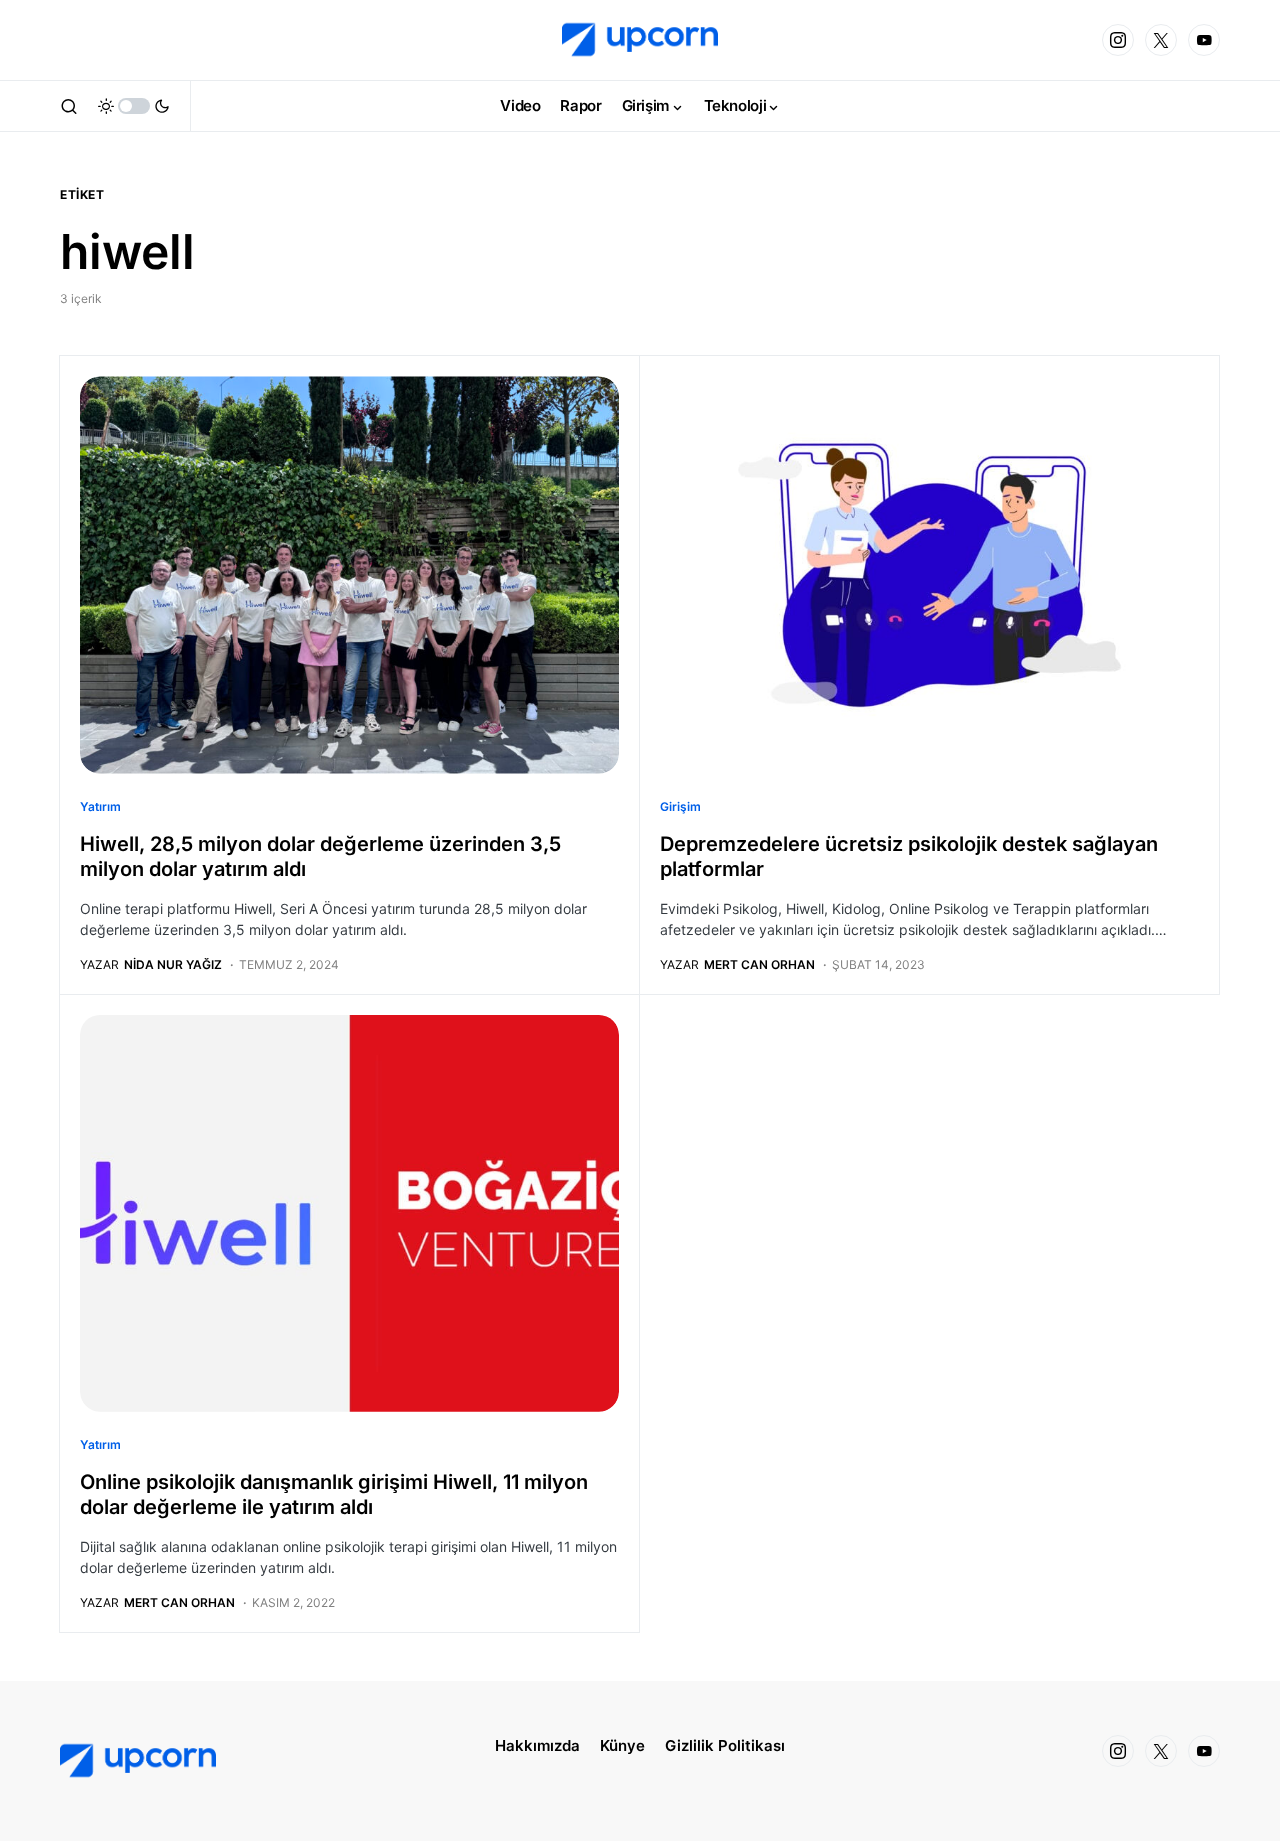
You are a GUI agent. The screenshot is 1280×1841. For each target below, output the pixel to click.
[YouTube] (1204, 40)
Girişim (680, 806)
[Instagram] (1118, 40)
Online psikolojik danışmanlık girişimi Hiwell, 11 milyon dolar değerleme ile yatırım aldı (334, 1494)
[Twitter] (1161, 40)
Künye (622, 1745)
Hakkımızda (537, 1745)
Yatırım (100, 806)
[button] (69, 106)
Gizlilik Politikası (725, 1745)
